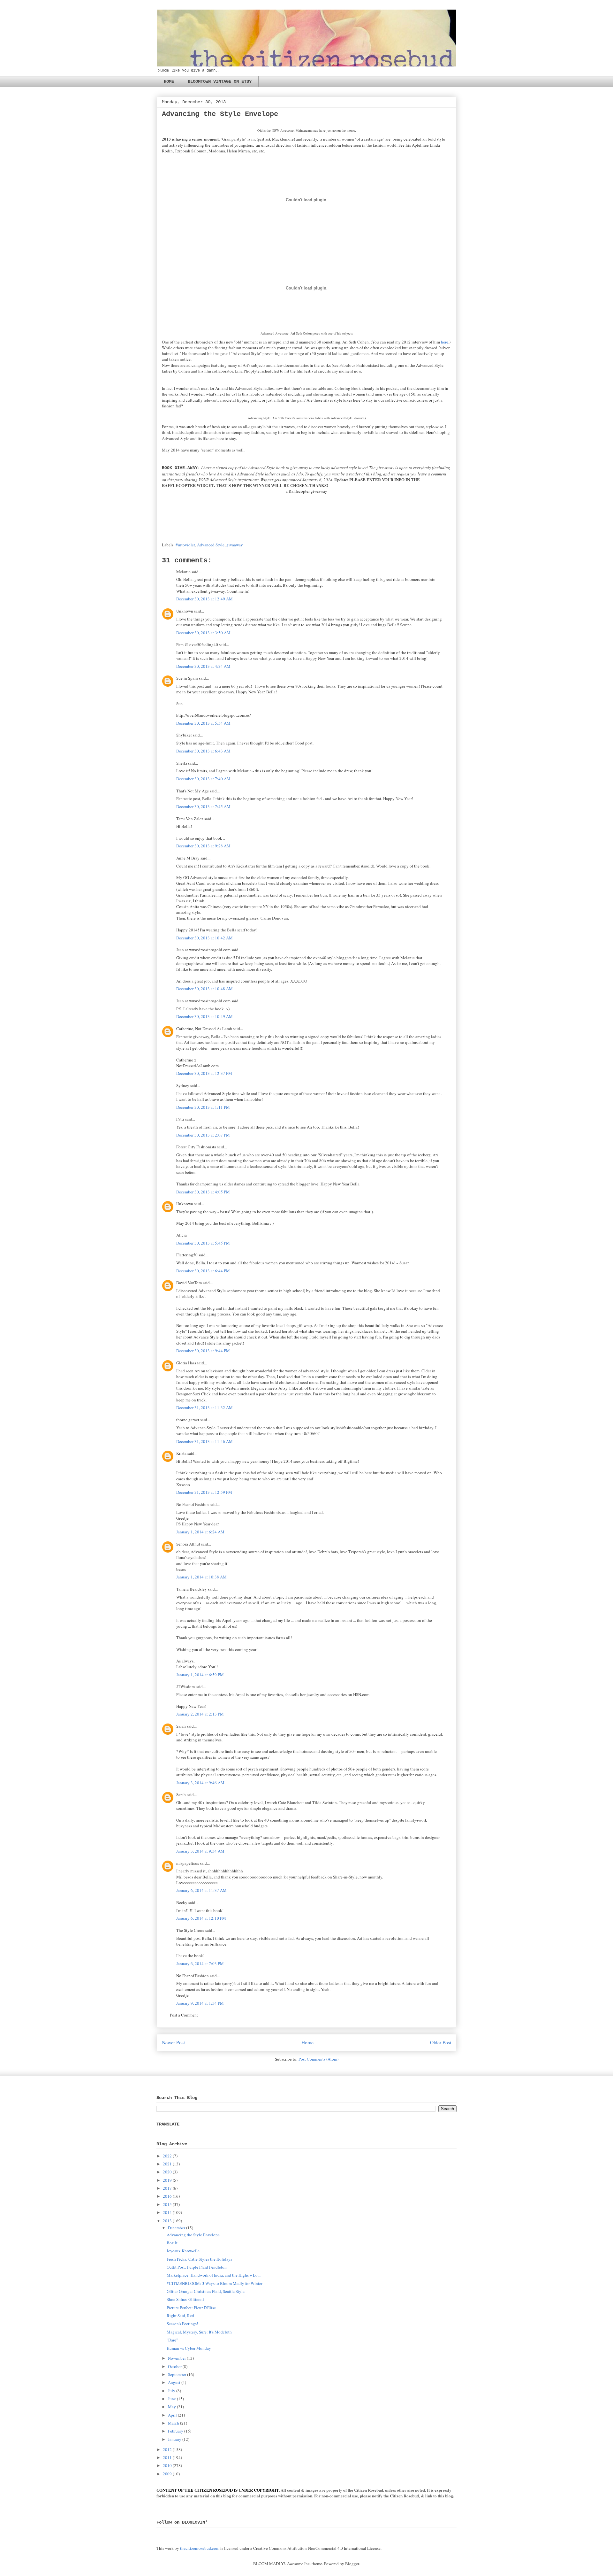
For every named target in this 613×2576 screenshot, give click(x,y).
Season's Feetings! (182, 2324)
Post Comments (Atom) (318, 2059)
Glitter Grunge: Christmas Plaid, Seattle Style (206, 2291)
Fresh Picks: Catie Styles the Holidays (199, 2259)
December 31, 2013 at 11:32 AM (204, 1408)
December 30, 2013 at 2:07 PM (203, 1135)
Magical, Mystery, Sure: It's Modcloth (199, 2332)
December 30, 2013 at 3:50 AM (203, 633)
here (445, 342)
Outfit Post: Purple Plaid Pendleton (197, 2267)
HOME (169, 81)
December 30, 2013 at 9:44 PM (203, 1351)
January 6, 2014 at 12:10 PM (201, 1918)
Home (307, 2042)
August (174, 2382)
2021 (167, 2164)
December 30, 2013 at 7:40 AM (203, 779)
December (177, 2228)
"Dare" (172, 2340)
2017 (167, 2188)
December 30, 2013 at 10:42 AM (204, 938)
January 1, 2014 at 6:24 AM (200, 1532)
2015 (167, 2204)
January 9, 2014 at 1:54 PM (200, 2003)
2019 (167, 2180)
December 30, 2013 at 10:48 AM (204, 989)
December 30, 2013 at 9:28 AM (203, 846)
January (175, 2439)
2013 (167, 2221)
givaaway (235, 545)
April (172, 2415)
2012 (167, 2449)
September (177, 2374)
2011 (167, 2457)
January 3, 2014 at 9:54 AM (200, 1851)
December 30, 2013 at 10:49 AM (204, 1016)
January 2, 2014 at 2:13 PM (200, 1714)
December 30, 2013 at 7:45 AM (203, 806)
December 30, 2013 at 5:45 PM (203, 1243)
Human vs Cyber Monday (189, 2348)
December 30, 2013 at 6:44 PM (203, 1271)
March (174, 2423)
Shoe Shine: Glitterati (185, 2299)
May (172, 2407)
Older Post (441, 2042)
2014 (167, 2212)
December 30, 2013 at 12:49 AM (204, 599)
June (172, 2399)
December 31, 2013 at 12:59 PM (204, 1492)
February (176, 2431)
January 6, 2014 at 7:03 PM (200, 1963)
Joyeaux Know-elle (183, 2251)
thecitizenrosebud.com (200, 2548)
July (172, 2391)
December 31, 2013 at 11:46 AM (204, 1441)
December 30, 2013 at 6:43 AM (203, 751)
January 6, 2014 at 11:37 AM (201, 1890)
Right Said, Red (180, 2316)
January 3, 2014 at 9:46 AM (200, 1783)
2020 (167, 2172)
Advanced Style (211, 545)
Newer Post (173, 2042)
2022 (167, 2156)
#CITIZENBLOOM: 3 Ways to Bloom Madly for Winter (215, 2283)
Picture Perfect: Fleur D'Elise (191, 2308)
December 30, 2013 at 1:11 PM (203, 1107)
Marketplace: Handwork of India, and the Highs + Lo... (214, 2275)
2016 (167, 2196)
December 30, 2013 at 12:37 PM (204, 1073)
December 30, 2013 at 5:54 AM (203, 723)
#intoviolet (185, 545)
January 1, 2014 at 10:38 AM (201, 1577)
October (175, 2366)
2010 (167, 2465)
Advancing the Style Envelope (193, 2235)
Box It (172, 2243)
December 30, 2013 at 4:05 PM (203, 1192)
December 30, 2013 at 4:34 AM (203, 666)
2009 (167, 2474)
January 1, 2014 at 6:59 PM (200, 1675)
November (177, 2358)
